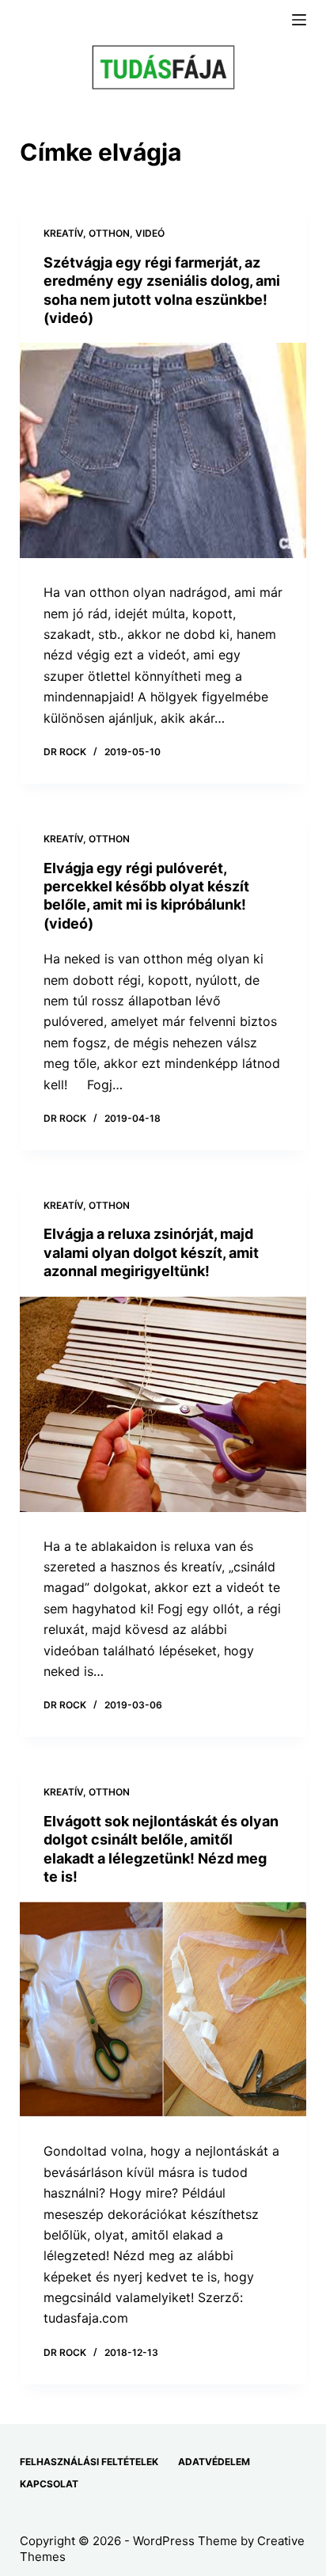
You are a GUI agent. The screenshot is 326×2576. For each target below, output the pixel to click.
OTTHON (109, 233)
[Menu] (299, 20)
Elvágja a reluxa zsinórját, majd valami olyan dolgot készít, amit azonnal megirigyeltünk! (151, 1252)
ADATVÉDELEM (214, 2462)
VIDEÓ (150, 233)
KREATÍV (63, 233)
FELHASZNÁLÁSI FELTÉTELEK (89, 2462)
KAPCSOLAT (49, 2484)
